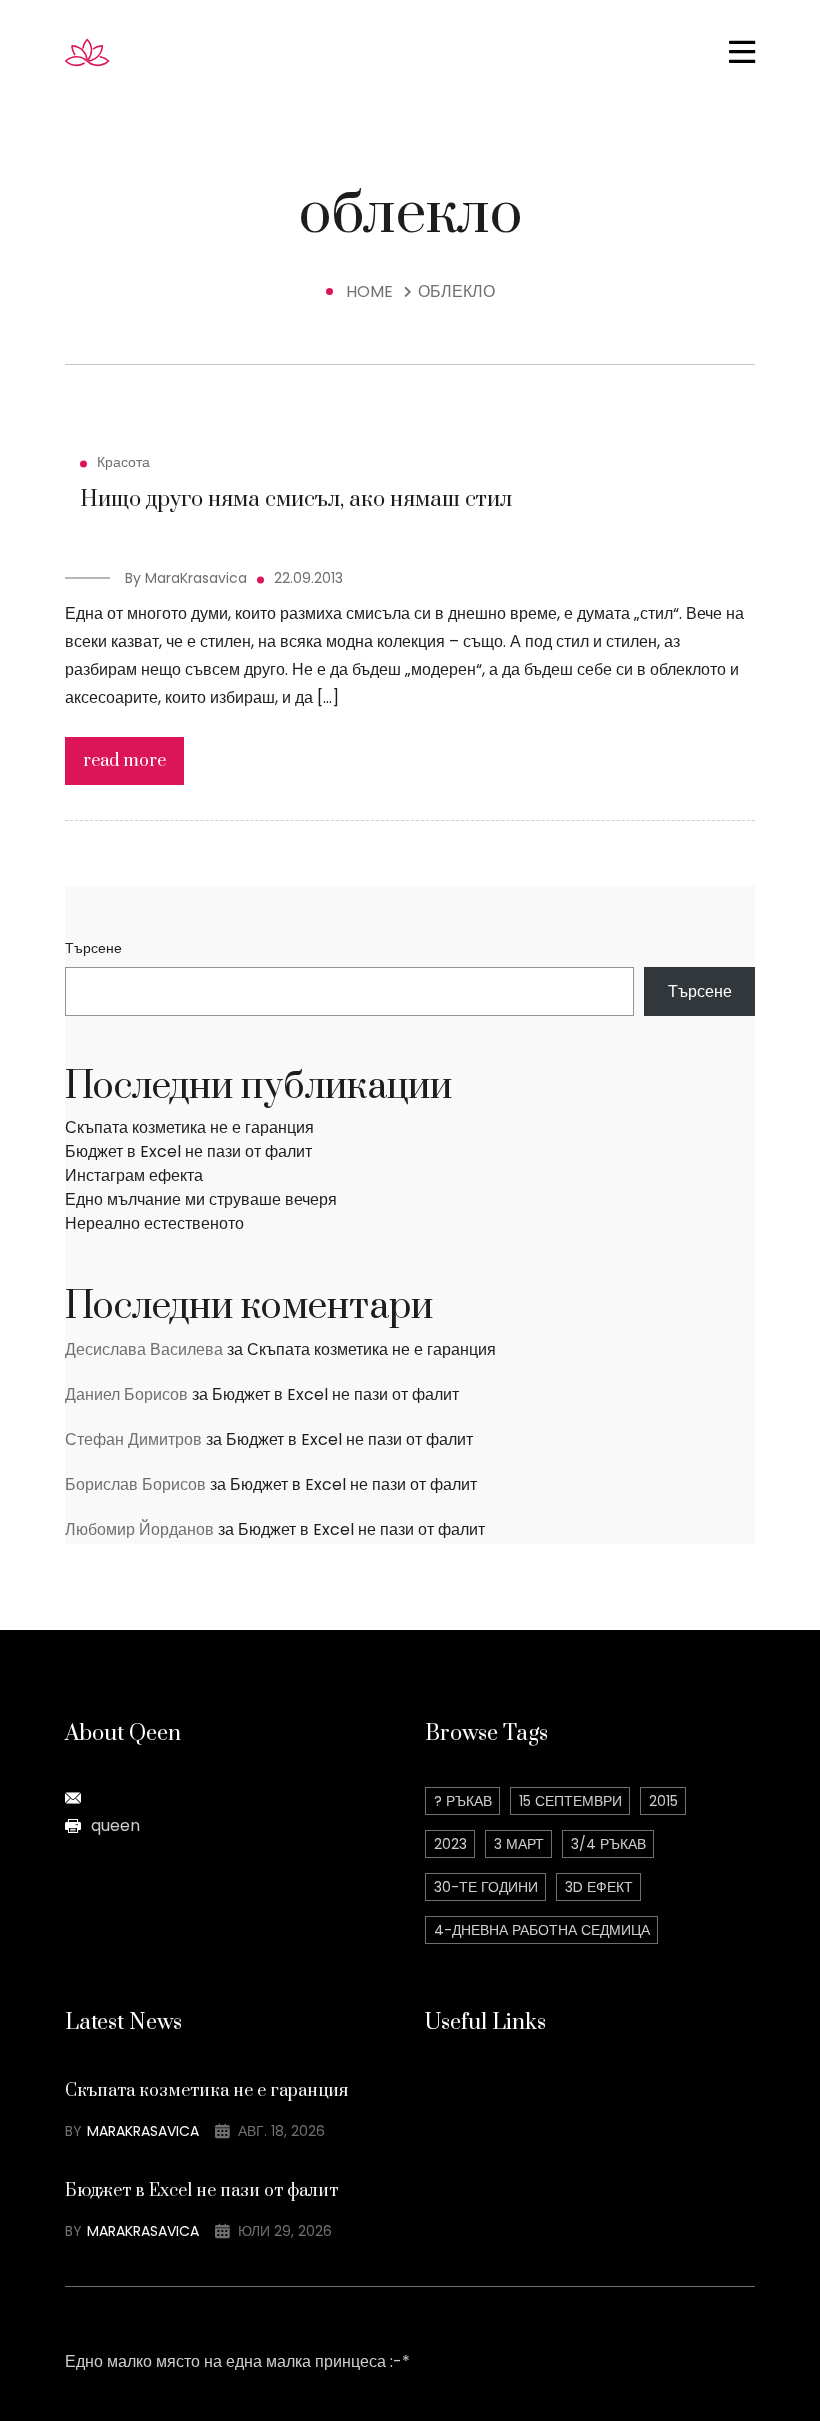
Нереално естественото (154, 1223)
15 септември (570, 1801)
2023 (450, 1844)
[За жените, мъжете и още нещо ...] (125, 51)
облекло (456, 291)
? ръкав (463, 1801)
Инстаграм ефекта (134, 1175)
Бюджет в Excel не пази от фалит (188, 1151)
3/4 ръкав (608, 1844)
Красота (123, 462)
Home (373, 291)
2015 (663, 1801)
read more (124, 761)
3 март (519, 1844)
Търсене (93, 948)
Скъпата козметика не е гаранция (189, 1127)
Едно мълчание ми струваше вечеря (201, 1199)
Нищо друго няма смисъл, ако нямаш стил (296, 499)
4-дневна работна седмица (542, 1930)
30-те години (486, 1887)
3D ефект (599, 1887)
